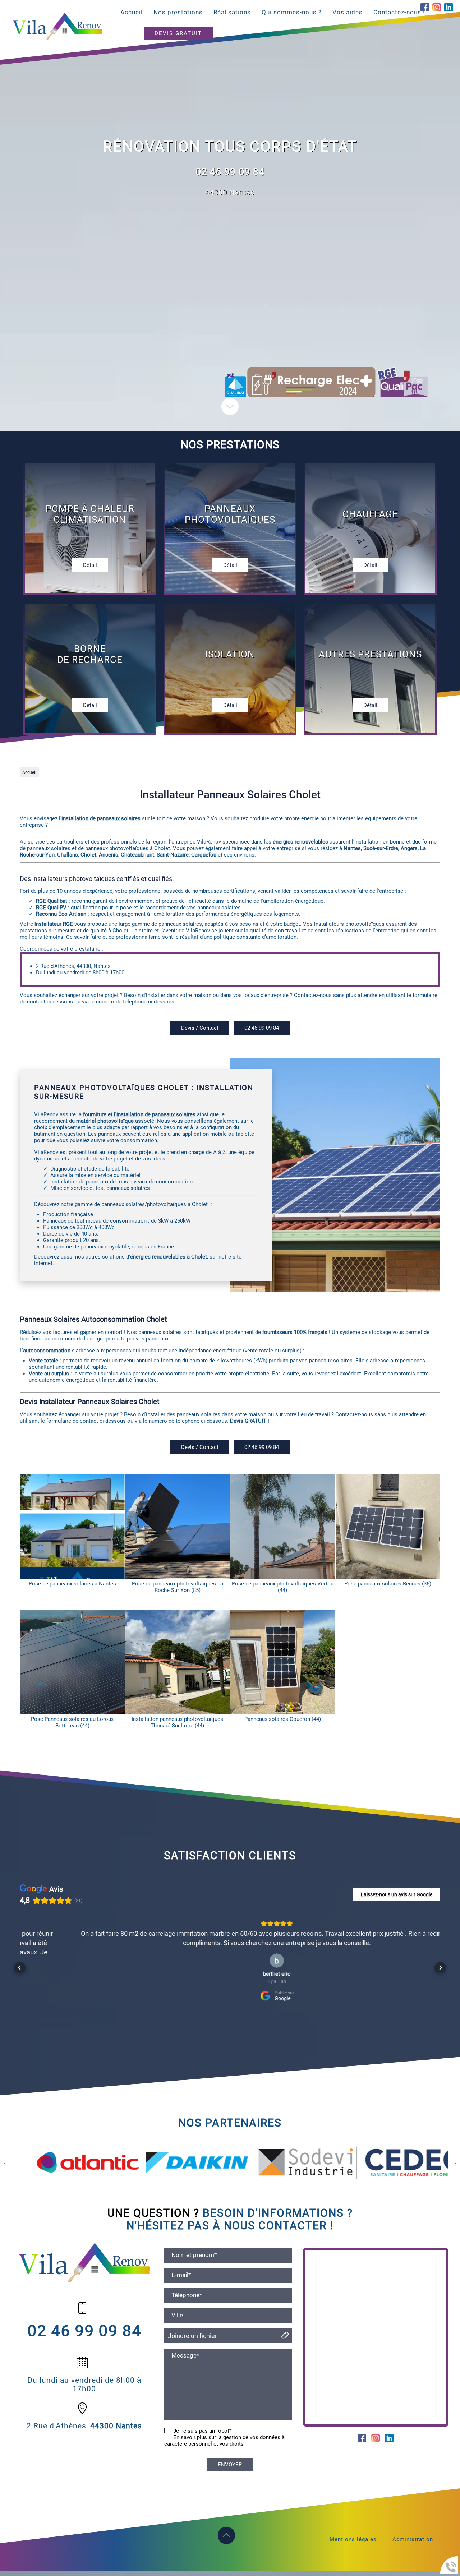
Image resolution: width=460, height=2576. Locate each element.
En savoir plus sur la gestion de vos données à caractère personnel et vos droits (224, 2427)
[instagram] (437, 8)
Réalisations (232, 12)
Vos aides (348, 12)
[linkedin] (448, 8)
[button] (20, 1961)
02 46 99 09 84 (230, 172)
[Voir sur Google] (230, 1961)
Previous (6, 2148)
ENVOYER (230, 2451)
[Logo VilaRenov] (57, 27)
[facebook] (425, 8)
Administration (413, 2525)
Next (454, 2148)
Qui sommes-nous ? (292, 12)
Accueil (132, 12)
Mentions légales (353, 2525)
